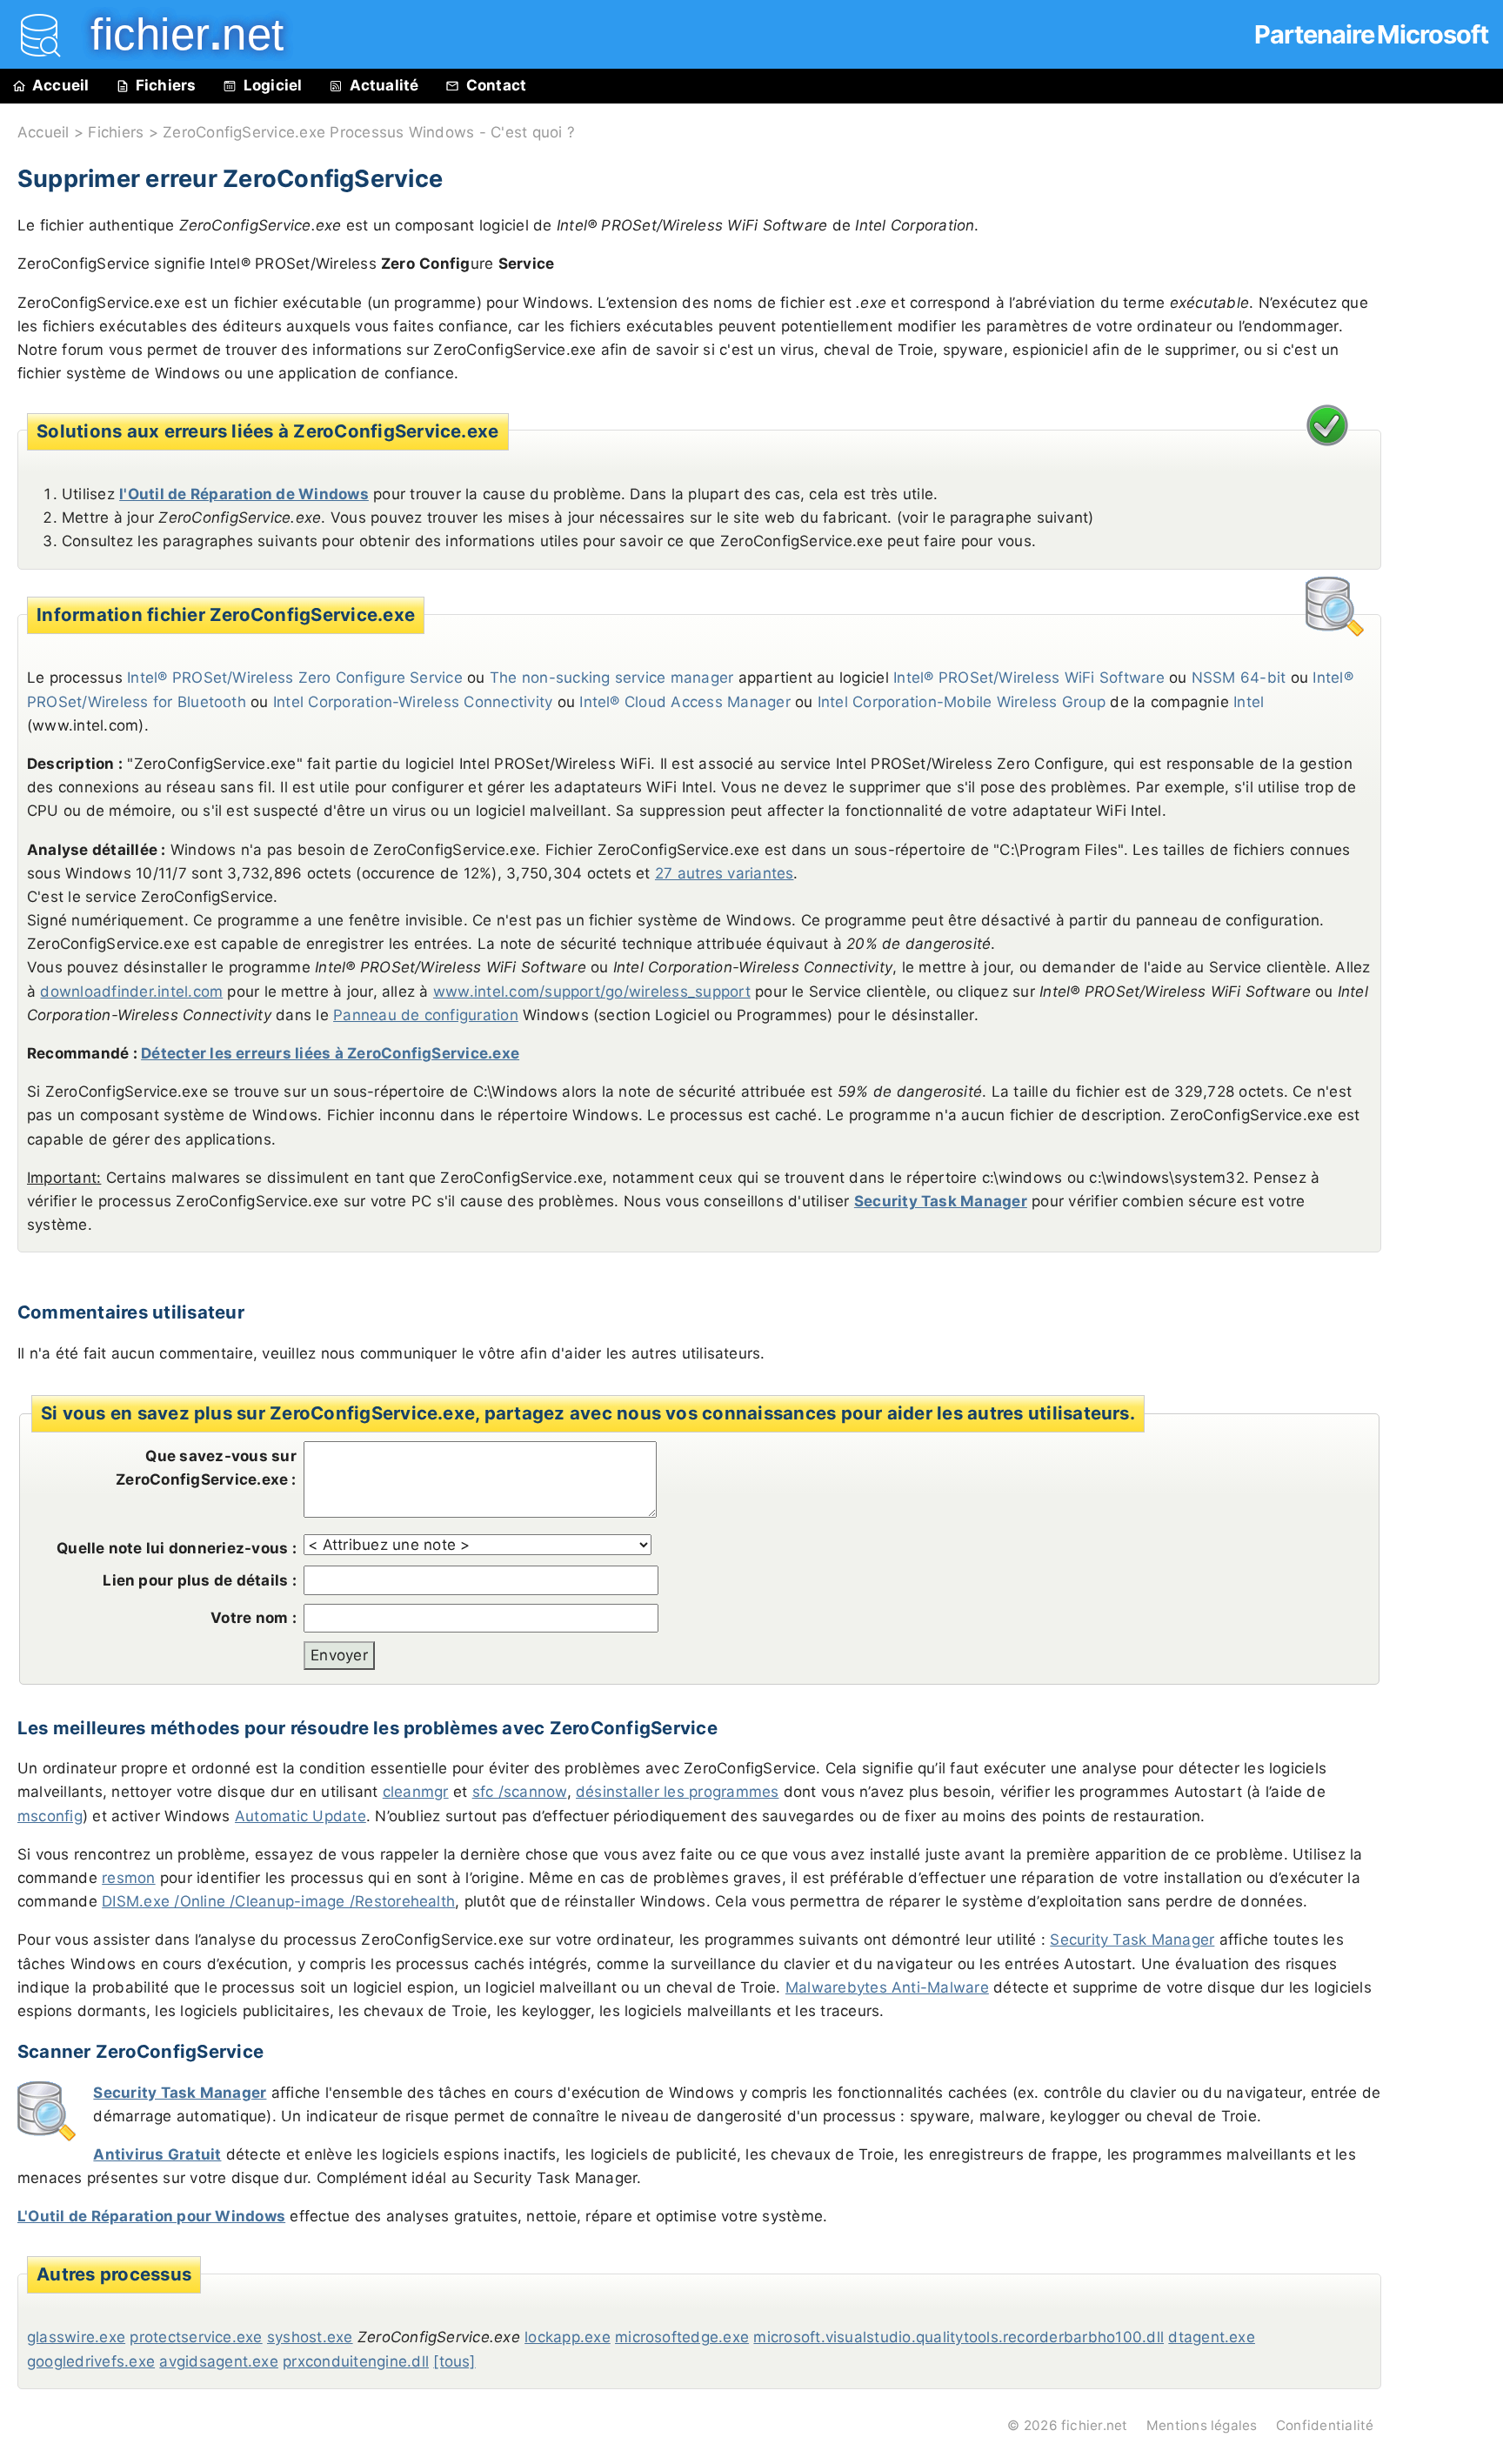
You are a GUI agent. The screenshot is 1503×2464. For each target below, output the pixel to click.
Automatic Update (301, 1816)
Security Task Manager (941, 1201)
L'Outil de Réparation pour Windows (151, 2216)
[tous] (454, 2361)
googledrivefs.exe (91, 2361)
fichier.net (1095, 2425)
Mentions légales (1202, 2425)
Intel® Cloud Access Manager (685, 702)
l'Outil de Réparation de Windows (244, 494)
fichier (175, 34)
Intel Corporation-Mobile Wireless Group (962, 702)
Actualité (384, 85)
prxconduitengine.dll (356, 2361)
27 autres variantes (725, 873)
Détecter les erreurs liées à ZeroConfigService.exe (330, 1053)
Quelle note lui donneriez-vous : (177, 1548)
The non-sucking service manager (611, 678)
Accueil (61, 85)
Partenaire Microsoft (1371, 34)
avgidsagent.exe (219, 2361)
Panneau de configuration (426, 1015)
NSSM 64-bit (1239, 678)
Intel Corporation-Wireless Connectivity (413, 702)
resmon (128, 1878)
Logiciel (273, 85)
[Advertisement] (1451, 497)
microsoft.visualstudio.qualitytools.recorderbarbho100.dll (959, 2337)
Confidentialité (1325, 2425)
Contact (497, 85)
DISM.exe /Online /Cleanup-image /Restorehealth (278, 1901)
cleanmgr (416, 1792)
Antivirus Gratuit (157, 2154)
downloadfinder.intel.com (131, 992)
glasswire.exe (76, 2337)
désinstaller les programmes (677, 1792)
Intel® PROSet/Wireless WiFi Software (1029, 678)
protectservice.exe (196, 2337)
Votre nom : (254, 1618)
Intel (1249, 702)
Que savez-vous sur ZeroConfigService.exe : (206, 1468)
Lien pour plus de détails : (199, 1580)
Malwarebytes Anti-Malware (887, 1987)
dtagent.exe (1212, 2337)
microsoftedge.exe (682, 2337)
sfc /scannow (520, 1792)
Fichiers (166, 85)
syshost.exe (310, 2337)
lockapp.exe (568, 2337)
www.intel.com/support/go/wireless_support (592, 992)
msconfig (50, 1816)
